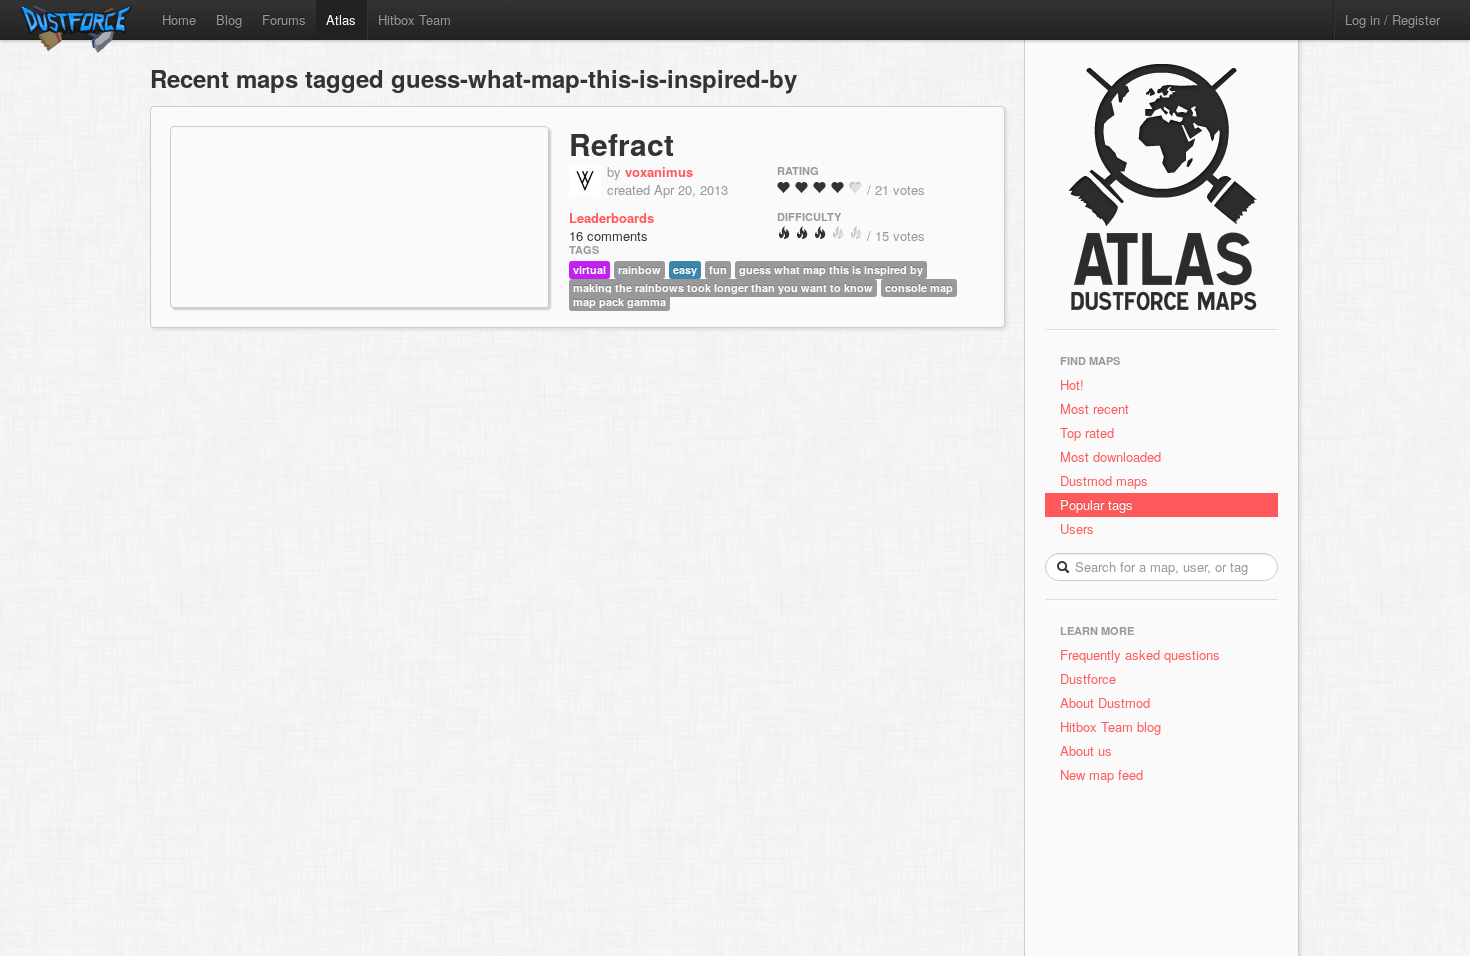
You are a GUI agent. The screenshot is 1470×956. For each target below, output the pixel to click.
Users (1077, 528)
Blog (229, 19)
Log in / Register (1392, 19)
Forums (284, 19)
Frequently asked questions (1140, 654)
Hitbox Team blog (1110, 726)
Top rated (1087, 432)
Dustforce (1088, 678)
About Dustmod (1105, 702)
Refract (621, 143)
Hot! (1072, 384)
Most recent (1094, 408)
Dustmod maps (1104, 480)
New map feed (1105, 774)
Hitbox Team (414, 19)
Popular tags (1096, 504)
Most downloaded (1110, 456)
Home (179, 19)
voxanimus (659, 171)
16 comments (608, 235)
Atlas (341, 19)
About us (1086, 750)
